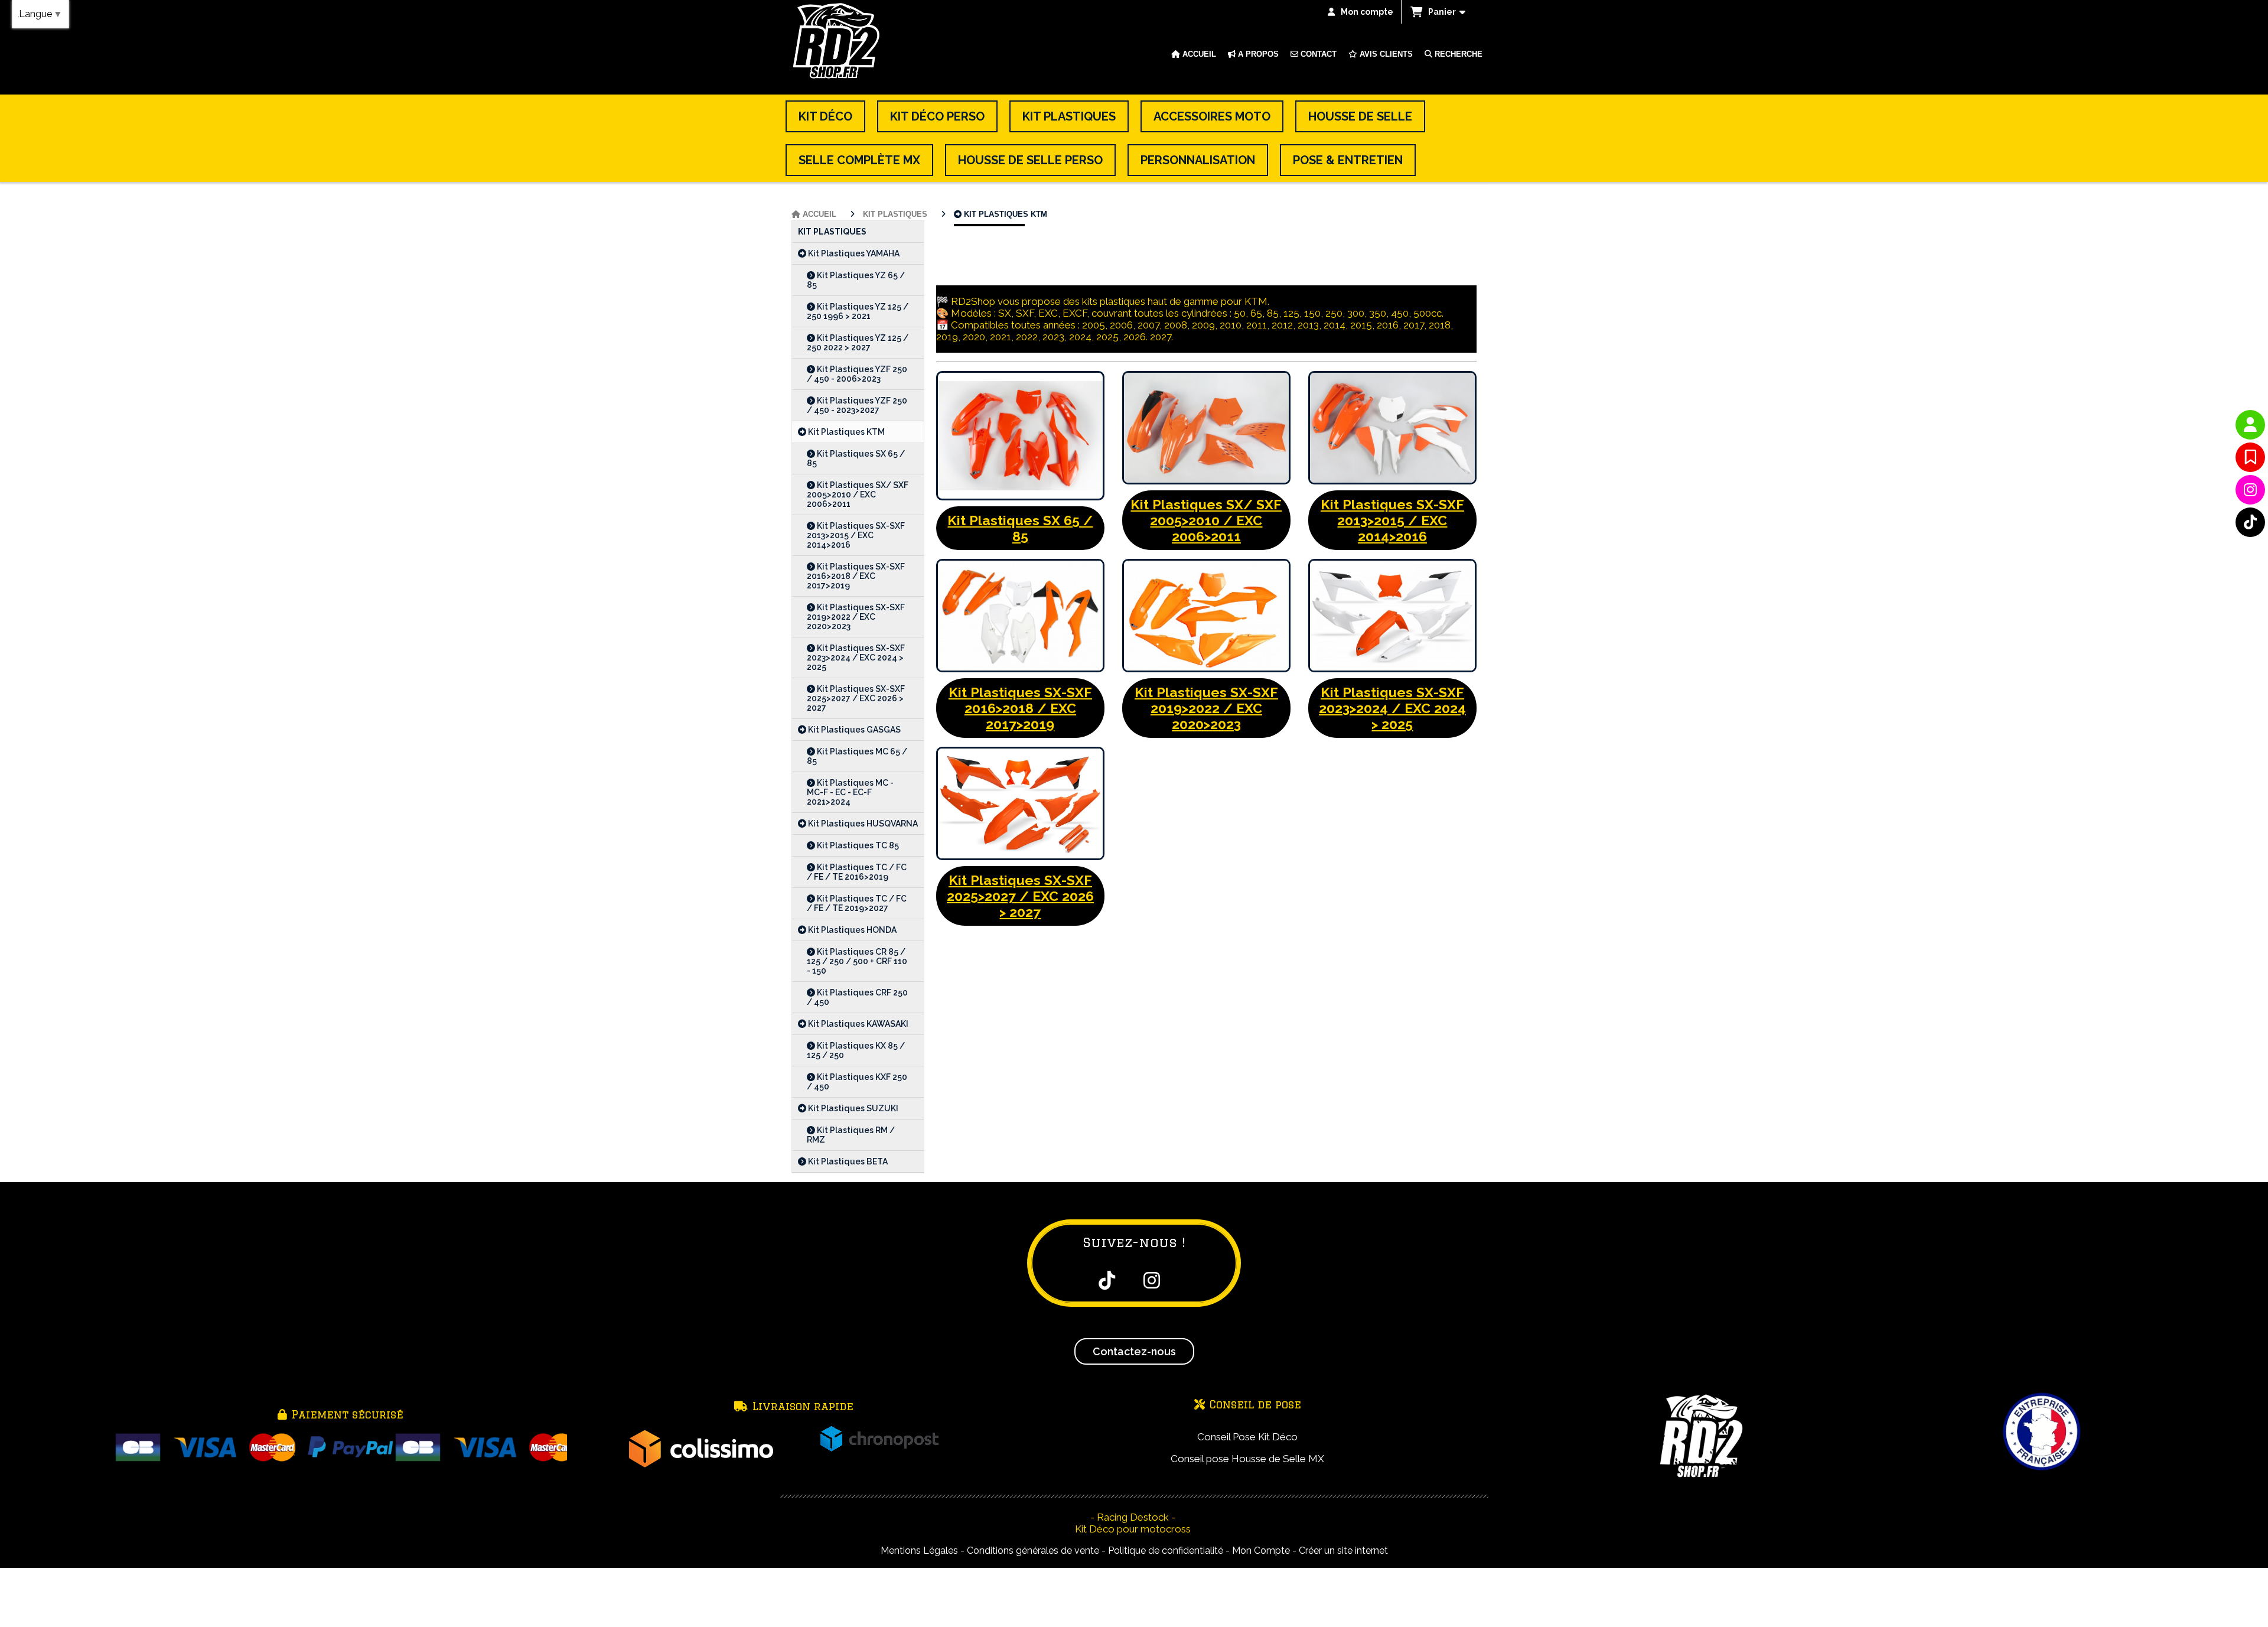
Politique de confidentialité (1166, 1550)
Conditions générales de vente (1033, 1550)
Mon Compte (1261, 1550)
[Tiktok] (2250, 522)
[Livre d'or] (2250, 457)
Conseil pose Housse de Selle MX (1247, 1459)
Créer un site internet (1343, 1550)
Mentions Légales (919, 1550)
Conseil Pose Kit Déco (1247, 1437)
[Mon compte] (2250, 425)
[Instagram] (2250, 490)
